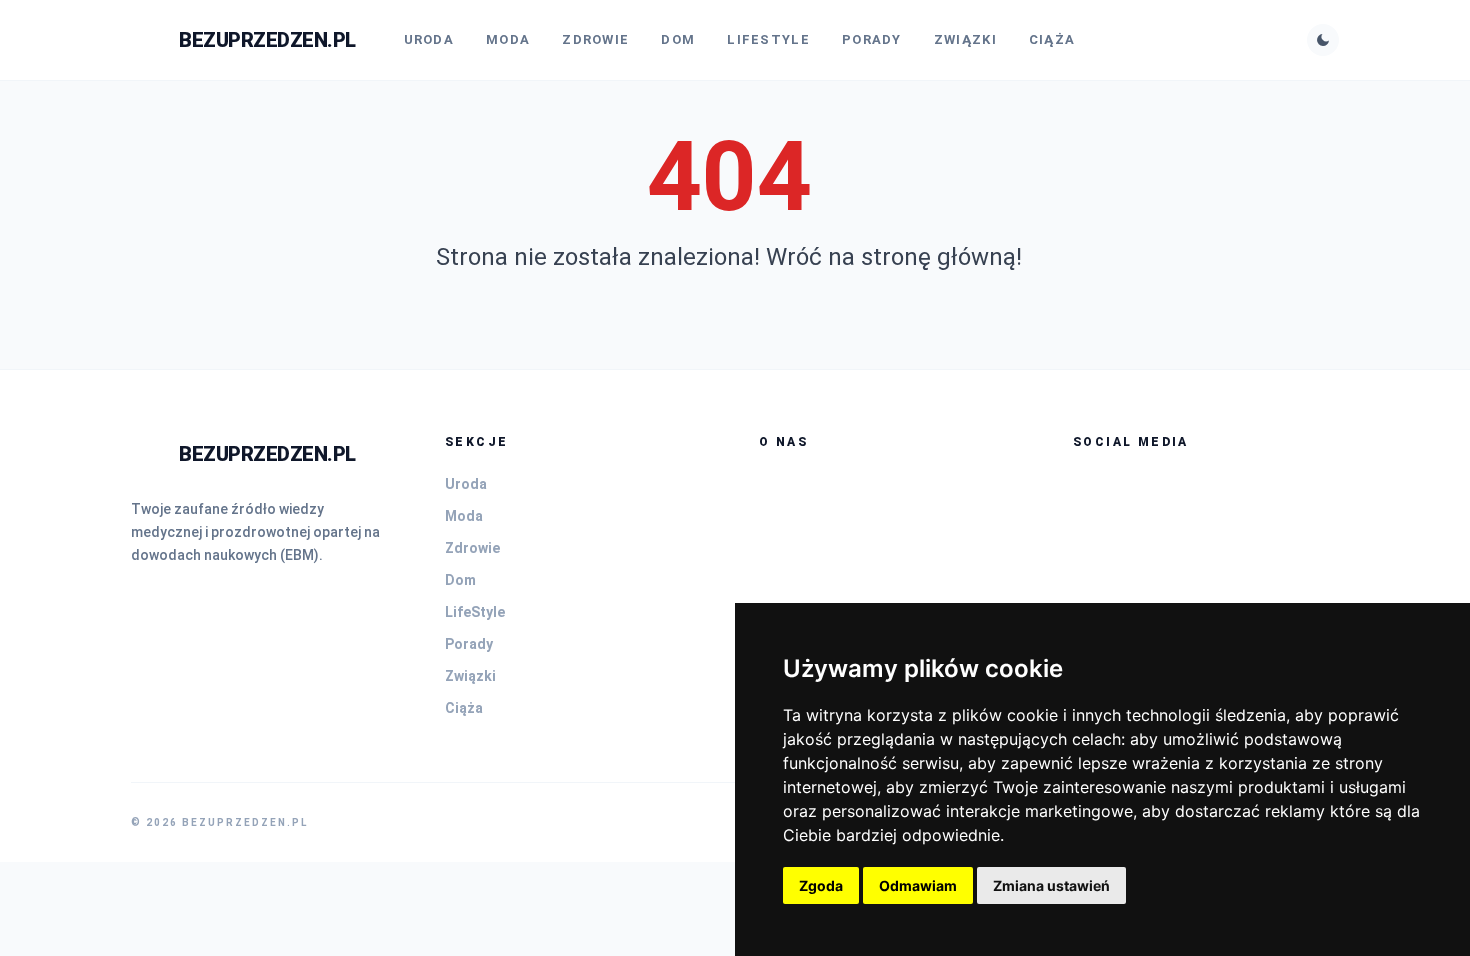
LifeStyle (768, 39)
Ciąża (1052, 39)
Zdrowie (595, 39)
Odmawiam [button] (918, 885)
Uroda (429, 39)
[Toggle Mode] (1323, 40)
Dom (678, 39)
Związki (965, 39)
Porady (872, 39)
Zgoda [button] (821, 885)
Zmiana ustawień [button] (1051, 885)
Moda (508, 39)
